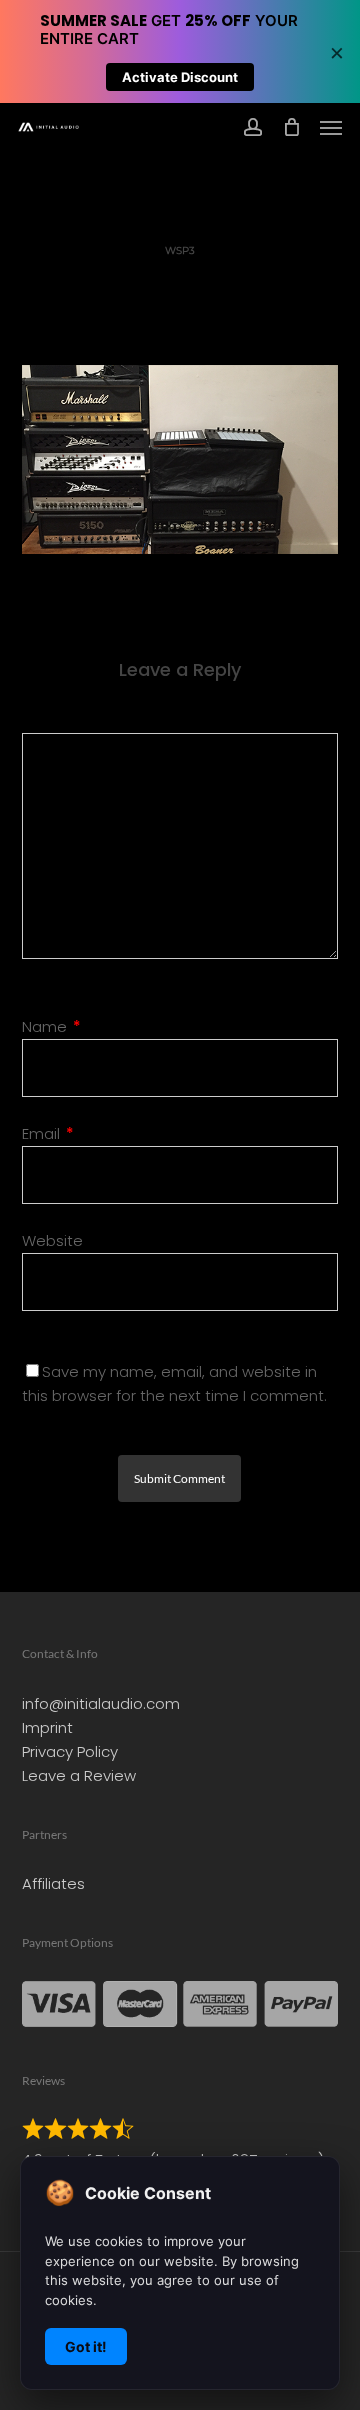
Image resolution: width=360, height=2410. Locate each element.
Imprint (47, 1727)
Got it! (86, 2346)
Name (51, 1026)
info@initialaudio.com (101, 1703)
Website (52, 1240)
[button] (331, 127)
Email (48, 1133)
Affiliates (53, 1883)
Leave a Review (79, 1775)
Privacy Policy (70, 1751)
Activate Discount (180, 77)
